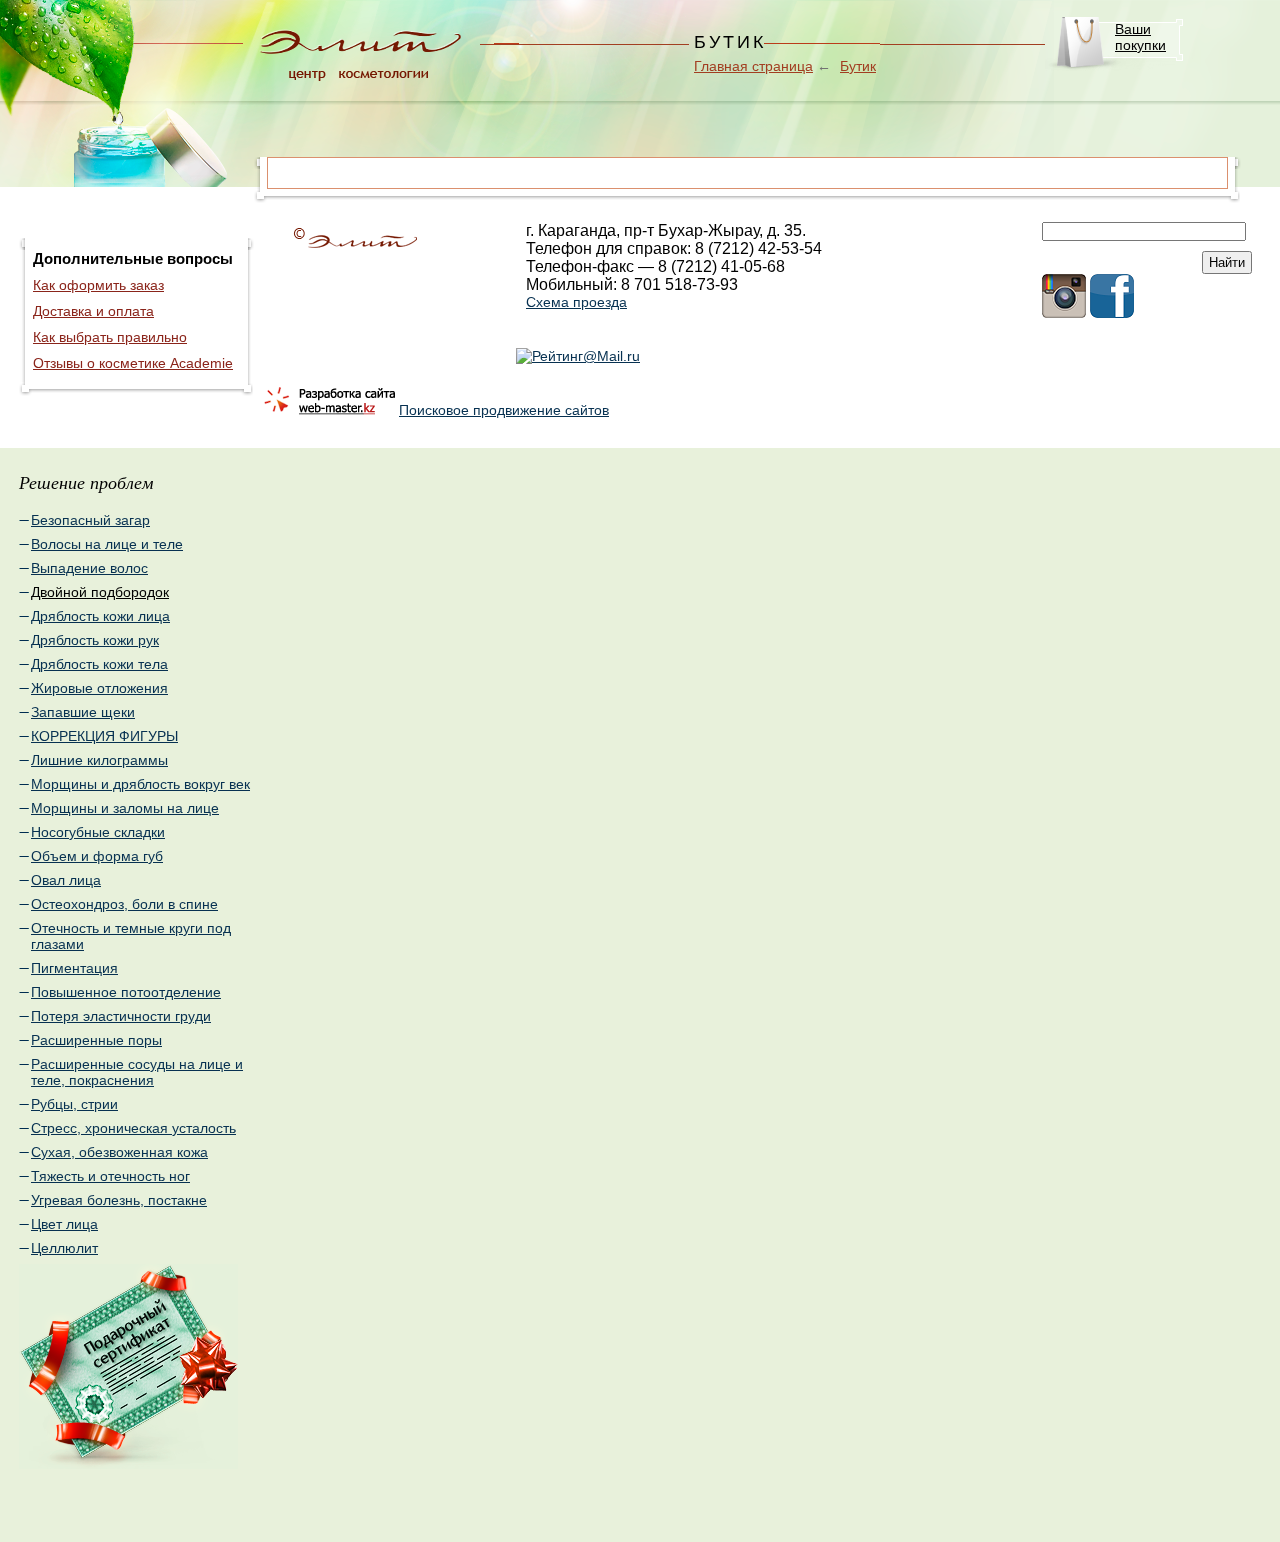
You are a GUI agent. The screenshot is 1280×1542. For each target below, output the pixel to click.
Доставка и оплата (93, 311)
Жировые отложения (99, 688)
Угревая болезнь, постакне (119, 1200)
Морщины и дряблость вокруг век (140, 784)
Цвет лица (64, 1224)
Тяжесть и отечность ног (110, 1176)
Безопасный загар (90, 520)
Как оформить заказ (98, 285)
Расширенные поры (96, 1040)
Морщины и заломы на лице (125, 808)
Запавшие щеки (83, 712)
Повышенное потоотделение (126, 992)
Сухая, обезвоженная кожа (119, 1152)
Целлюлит (64, 1248)
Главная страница (753, 66)
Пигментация (74, 968)
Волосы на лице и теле (107, 544)
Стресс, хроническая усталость (133, 1128)
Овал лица (66, 880)
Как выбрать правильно (110, 337)
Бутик (858, 66)
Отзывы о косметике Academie (133, 363)
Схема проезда (576, 302)
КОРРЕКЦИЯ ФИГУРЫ (104, 736)
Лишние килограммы (99, 760)
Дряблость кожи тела (99, 664)
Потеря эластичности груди (121, 1016)
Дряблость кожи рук (95, 640)
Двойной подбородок (100, 592)
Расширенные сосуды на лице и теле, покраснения (137, 1072)
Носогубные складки (98, 832)
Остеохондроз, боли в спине (124, 904)
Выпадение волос (89, 568)
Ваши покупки (1140, 37)
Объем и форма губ (97, 856)
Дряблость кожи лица (100, 616)
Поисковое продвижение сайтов (504, 410)
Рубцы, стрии (74, 1104)
